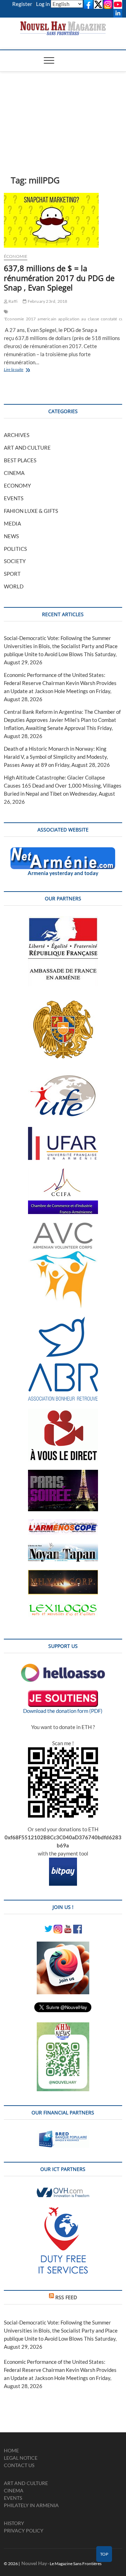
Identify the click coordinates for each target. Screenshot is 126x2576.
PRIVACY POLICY (24, 2531)
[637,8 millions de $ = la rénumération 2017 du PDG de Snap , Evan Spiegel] (63, 220)
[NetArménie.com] (63, 851)
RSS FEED (66, 2297)
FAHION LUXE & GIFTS (31, 511)
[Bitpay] (63, 1861)
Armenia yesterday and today (63, 873)
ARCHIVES (17, 435)
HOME (11, 2450)
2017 (31, 319)
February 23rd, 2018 (47, 301)
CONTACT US (19, 2465)
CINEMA (14, 473)
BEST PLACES (20, 460)
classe (93, 319)
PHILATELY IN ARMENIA (31, 2505)
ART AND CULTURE (27, 448)
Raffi (13, 301)
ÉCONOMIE (16, 256)
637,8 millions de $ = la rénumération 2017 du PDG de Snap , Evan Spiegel (59, 278)
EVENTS (14, 498)
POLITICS (15, 549)
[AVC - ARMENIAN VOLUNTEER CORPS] (63, 1226)
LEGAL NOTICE (21, 2458)
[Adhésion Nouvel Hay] (63, 1668)
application (69, 319)
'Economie (14, 319)
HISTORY (14, 2523)
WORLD (14, 586)
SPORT (12, 574)
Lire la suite (25, 370)
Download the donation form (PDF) (63, 1711)
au (83, 319)
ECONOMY (17, 485)
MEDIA (12, 523)
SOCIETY (15, 561)
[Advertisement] (63, 113)
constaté (109, 319)
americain (47, 319)
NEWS (11, 536)
